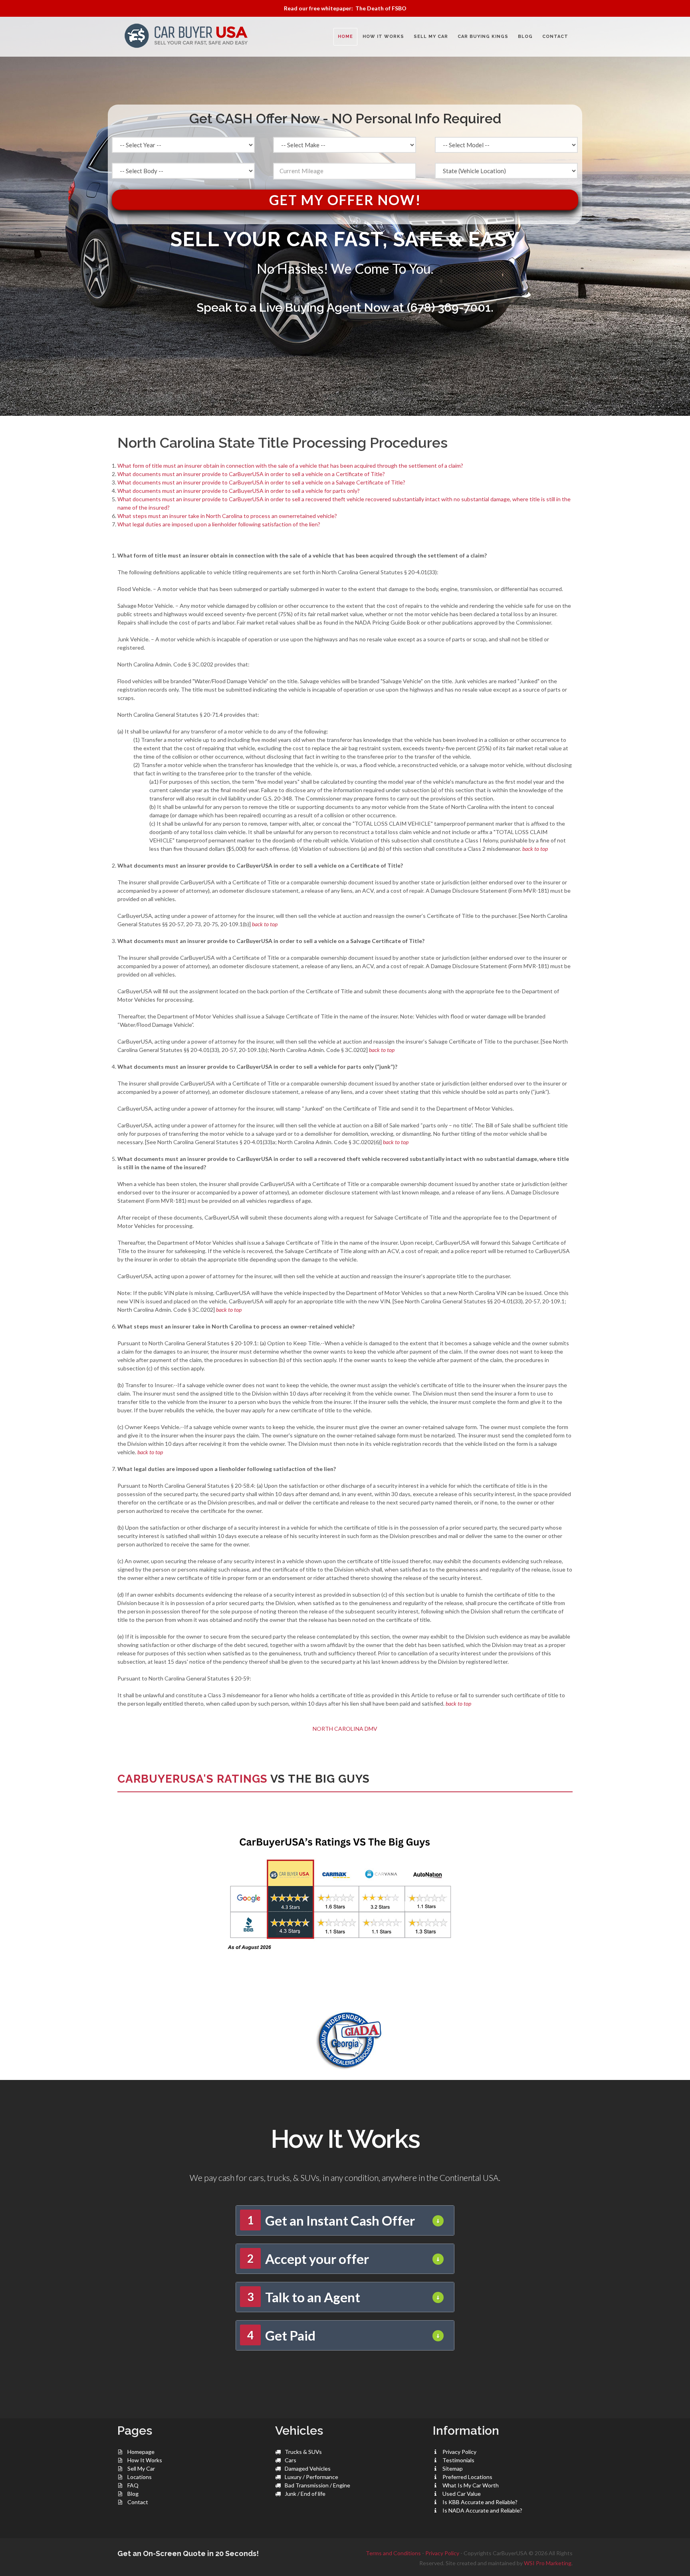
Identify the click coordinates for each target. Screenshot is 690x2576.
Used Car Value (462, 2494)
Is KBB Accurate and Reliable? (480, 2502)
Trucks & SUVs (303, 2452)
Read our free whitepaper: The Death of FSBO (345, 8)
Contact (138, 2502)
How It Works (145, 2460)
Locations (140, 2477)
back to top (535, 849)
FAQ (133, 2485)
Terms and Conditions (393, 2553)
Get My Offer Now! (345, 200)
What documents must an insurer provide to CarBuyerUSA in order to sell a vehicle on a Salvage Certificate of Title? (261, 482)
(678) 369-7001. (450, 307)
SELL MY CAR (431, 37)
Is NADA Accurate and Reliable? (482, 2510)
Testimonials (458, 2460)
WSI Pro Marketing (548, 2563)
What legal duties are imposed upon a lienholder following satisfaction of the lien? (219, 524)
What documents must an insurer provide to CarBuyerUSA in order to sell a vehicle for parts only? (239, 491)
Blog (133, 2494)
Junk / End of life (305, 2494)
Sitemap (453, 2468)
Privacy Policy (459, 2452)
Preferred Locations (467, 2477)
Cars (290, 2460)
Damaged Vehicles (308, 2468)
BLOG (525, 37)
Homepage (141, 2452)
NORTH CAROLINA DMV (345, 1729)
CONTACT (555, 37)
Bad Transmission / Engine (317, 2485)
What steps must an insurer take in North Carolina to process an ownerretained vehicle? (227, 516)
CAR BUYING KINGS (483, 37)
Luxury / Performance (311, 2477)
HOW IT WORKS (383, 37)
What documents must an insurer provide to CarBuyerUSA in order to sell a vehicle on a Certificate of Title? (251, 474)
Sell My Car (141, 2468)
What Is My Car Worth (471, 2485)
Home (345, 37)
